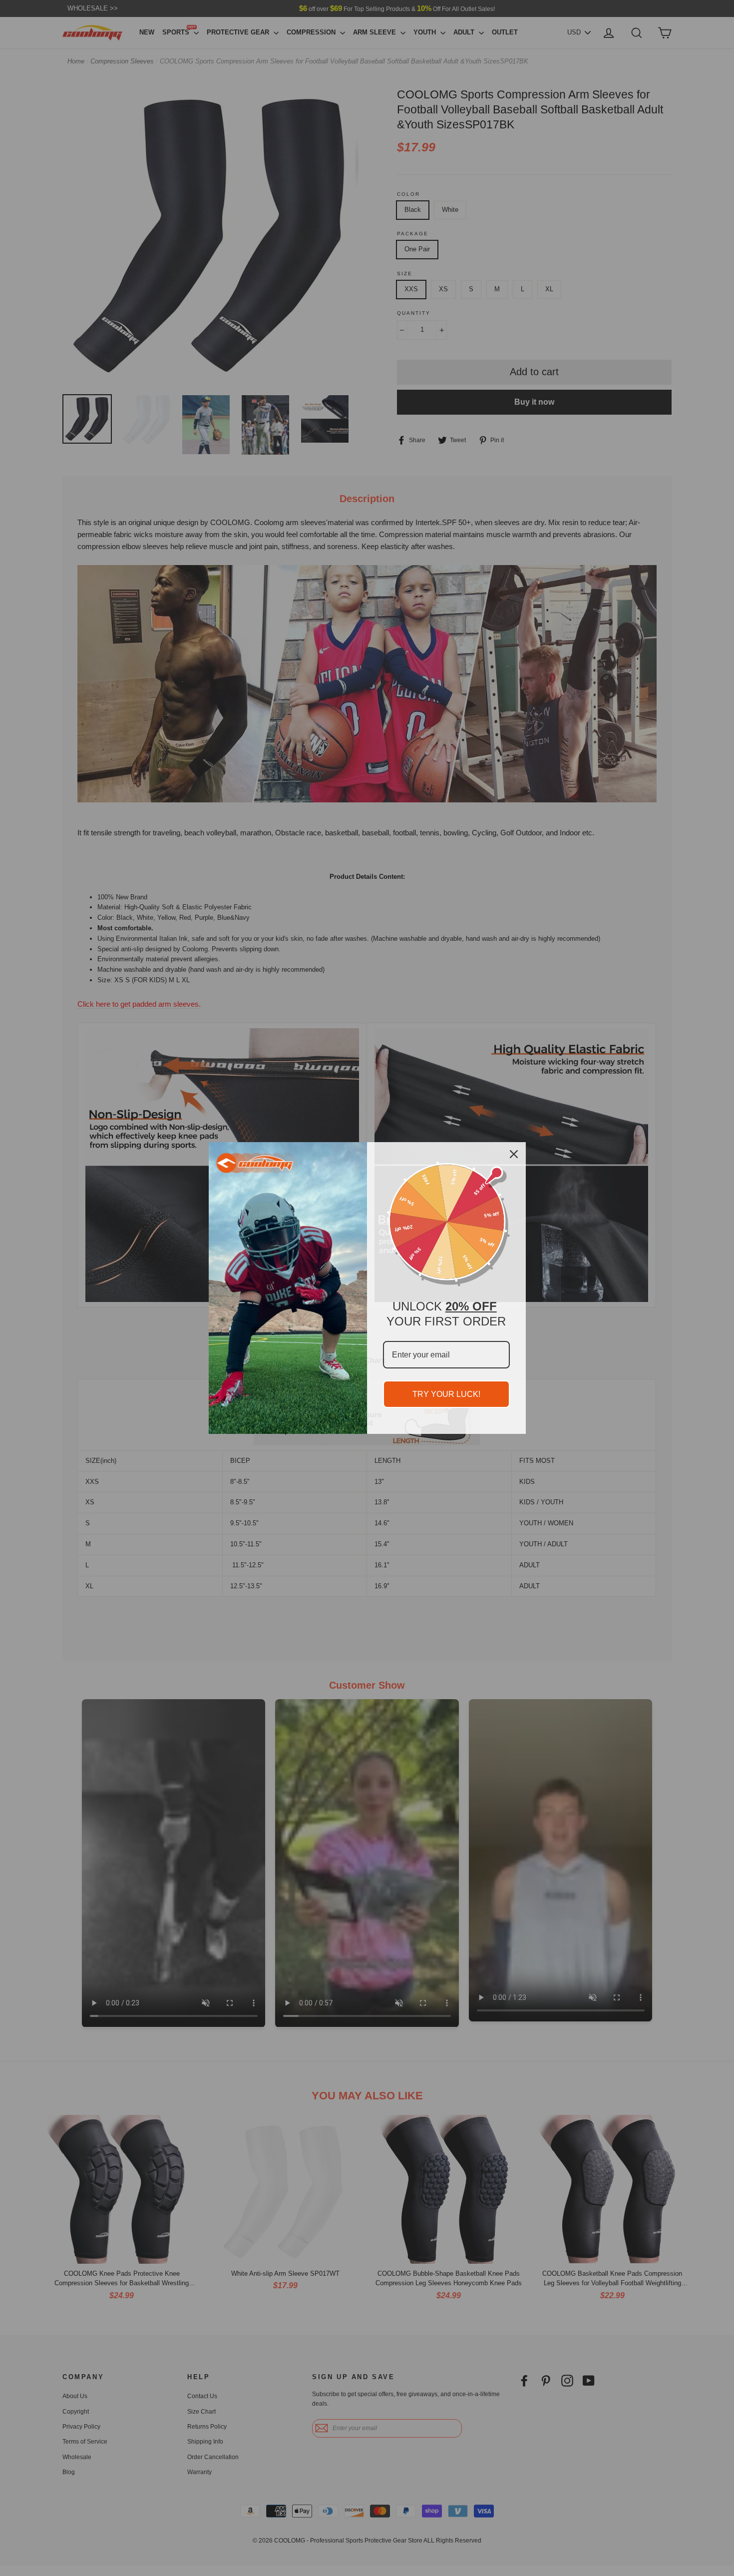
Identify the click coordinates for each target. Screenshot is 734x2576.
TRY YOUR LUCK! (446, 1394)
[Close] (514, 1154)
